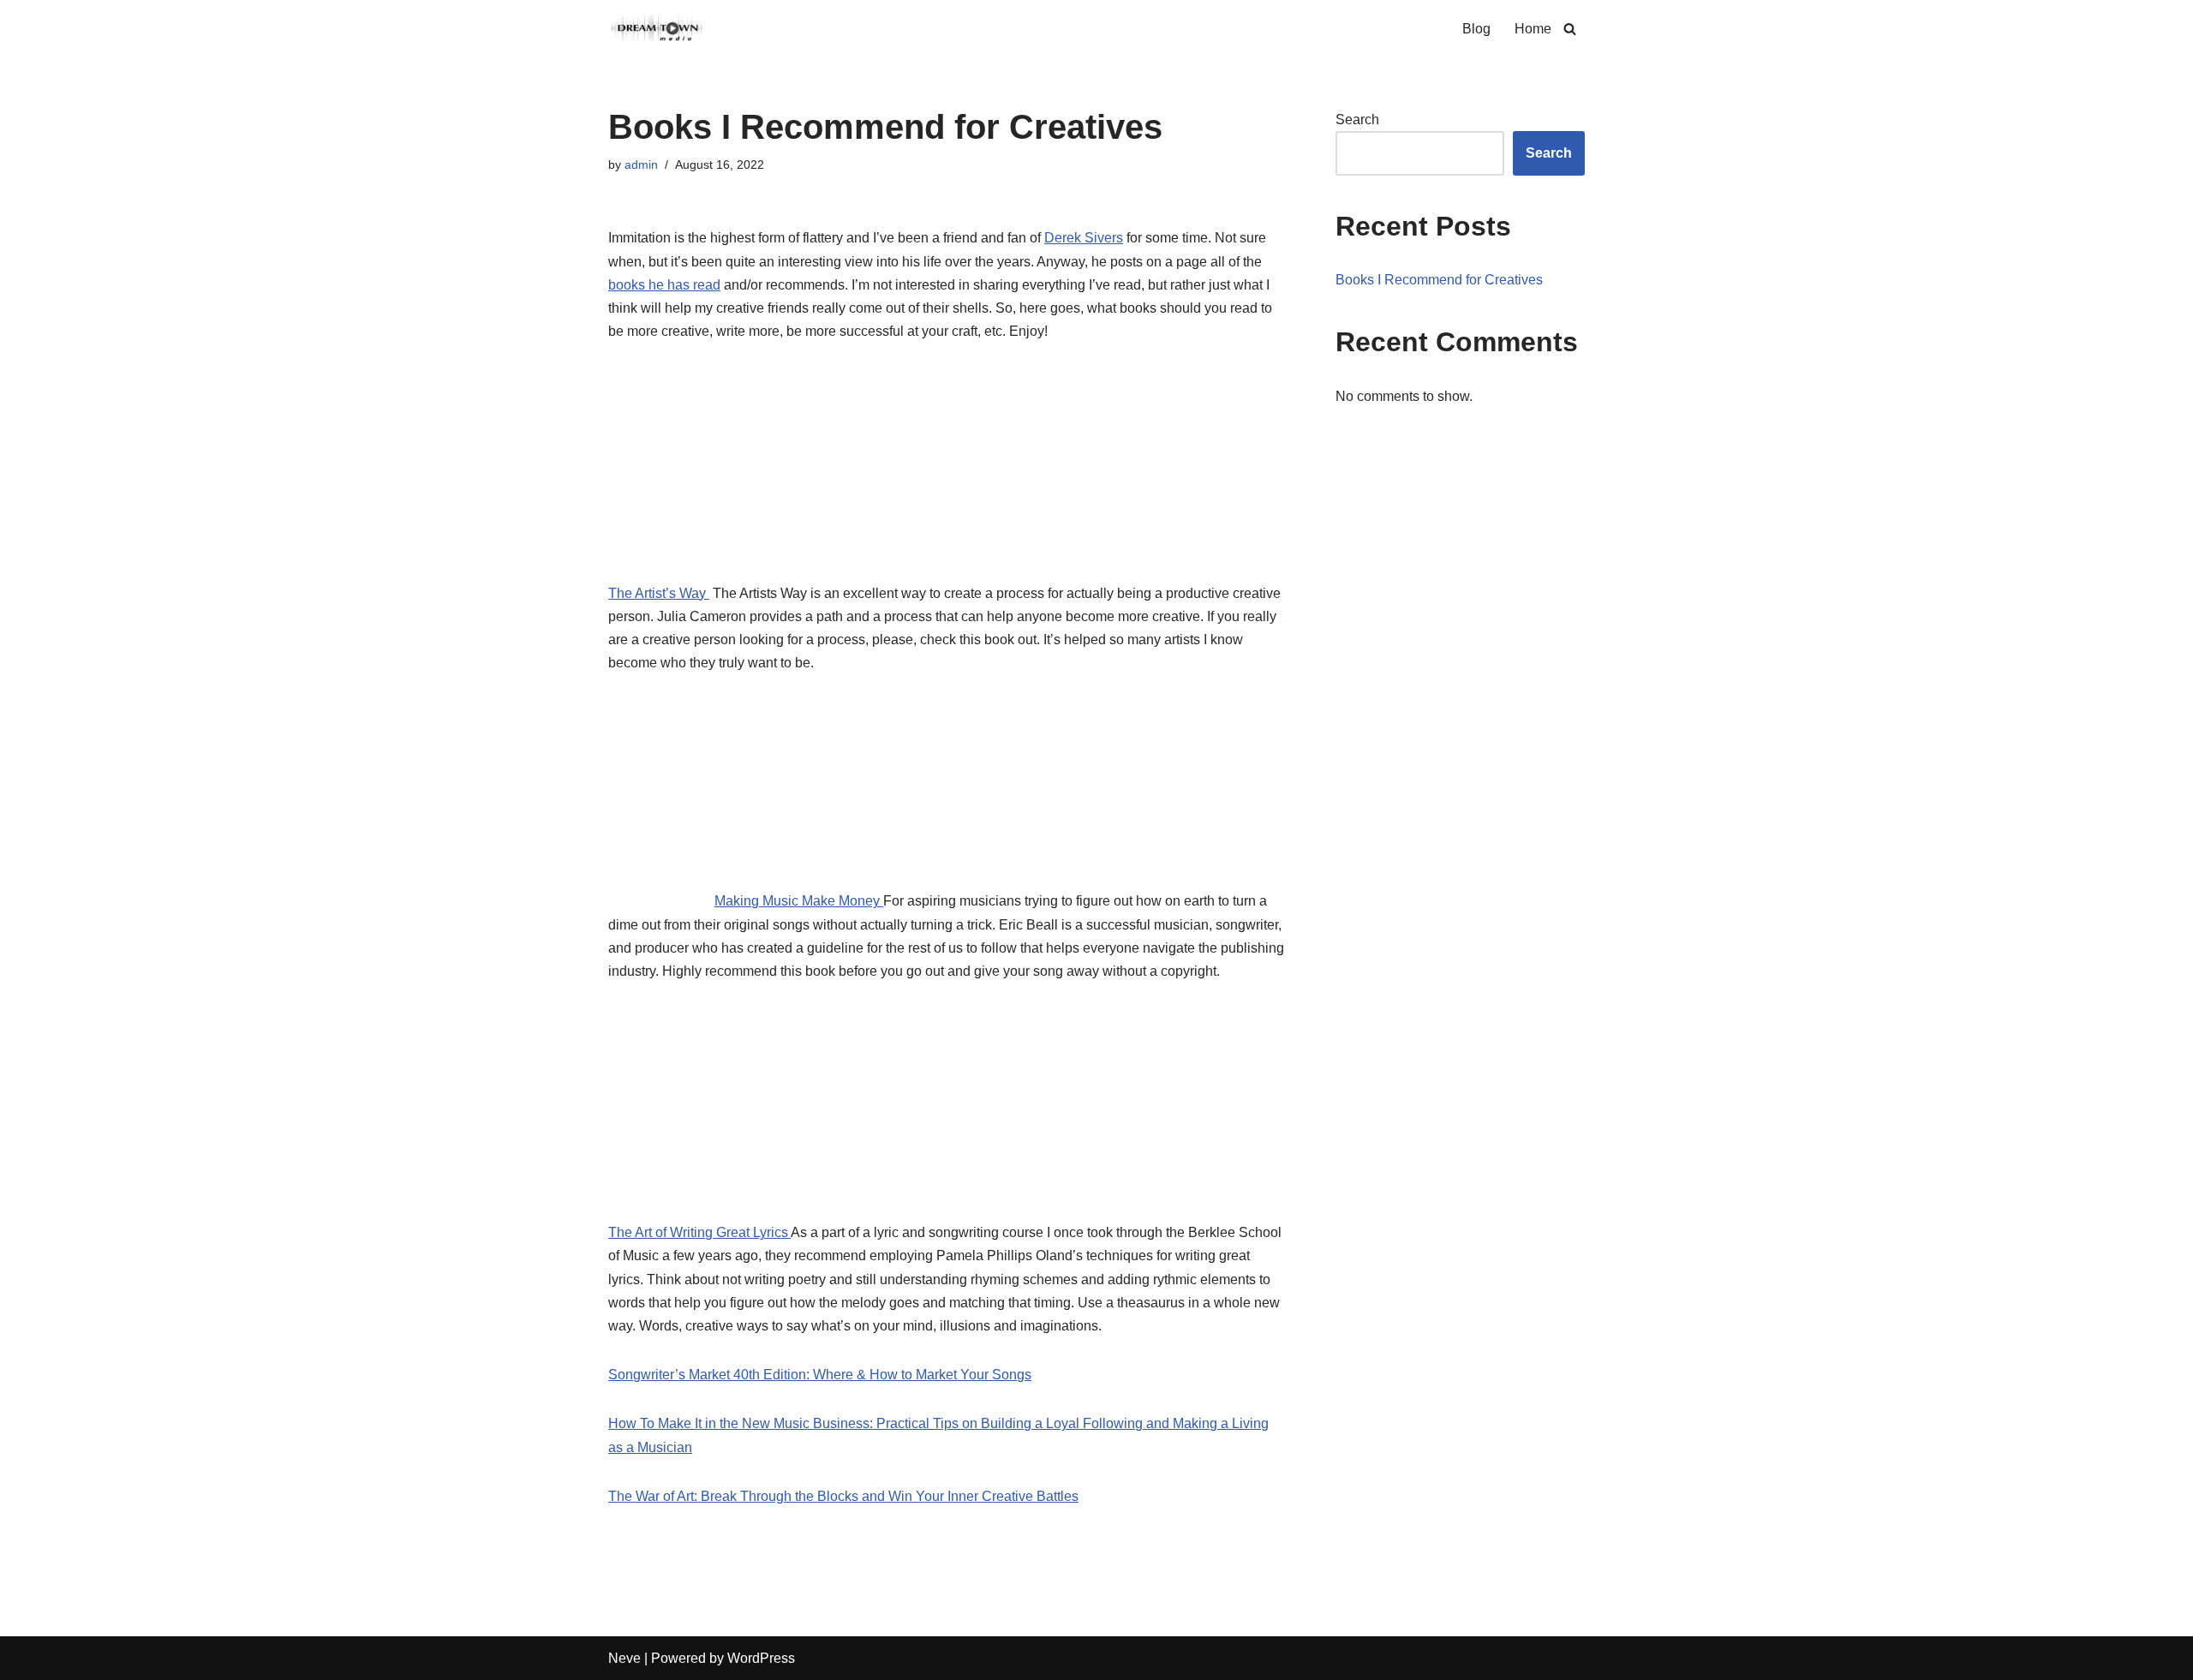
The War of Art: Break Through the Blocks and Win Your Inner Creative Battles (843, 1496)
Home (1533, 29)
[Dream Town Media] (660, 28)
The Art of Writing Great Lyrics (699, 1232)
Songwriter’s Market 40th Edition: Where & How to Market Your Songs (820, 1375)
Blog (1476, 29)
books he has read (664, 285)
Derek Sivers (1084, 238)
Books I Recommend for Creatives (1439, 280)
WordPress (761, 1658)
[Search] (1570, 29)
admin (641, 164)
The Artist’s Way (659, 593)
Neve (624, 1658)
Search (1357, 120)
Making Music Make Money (799, 901)
